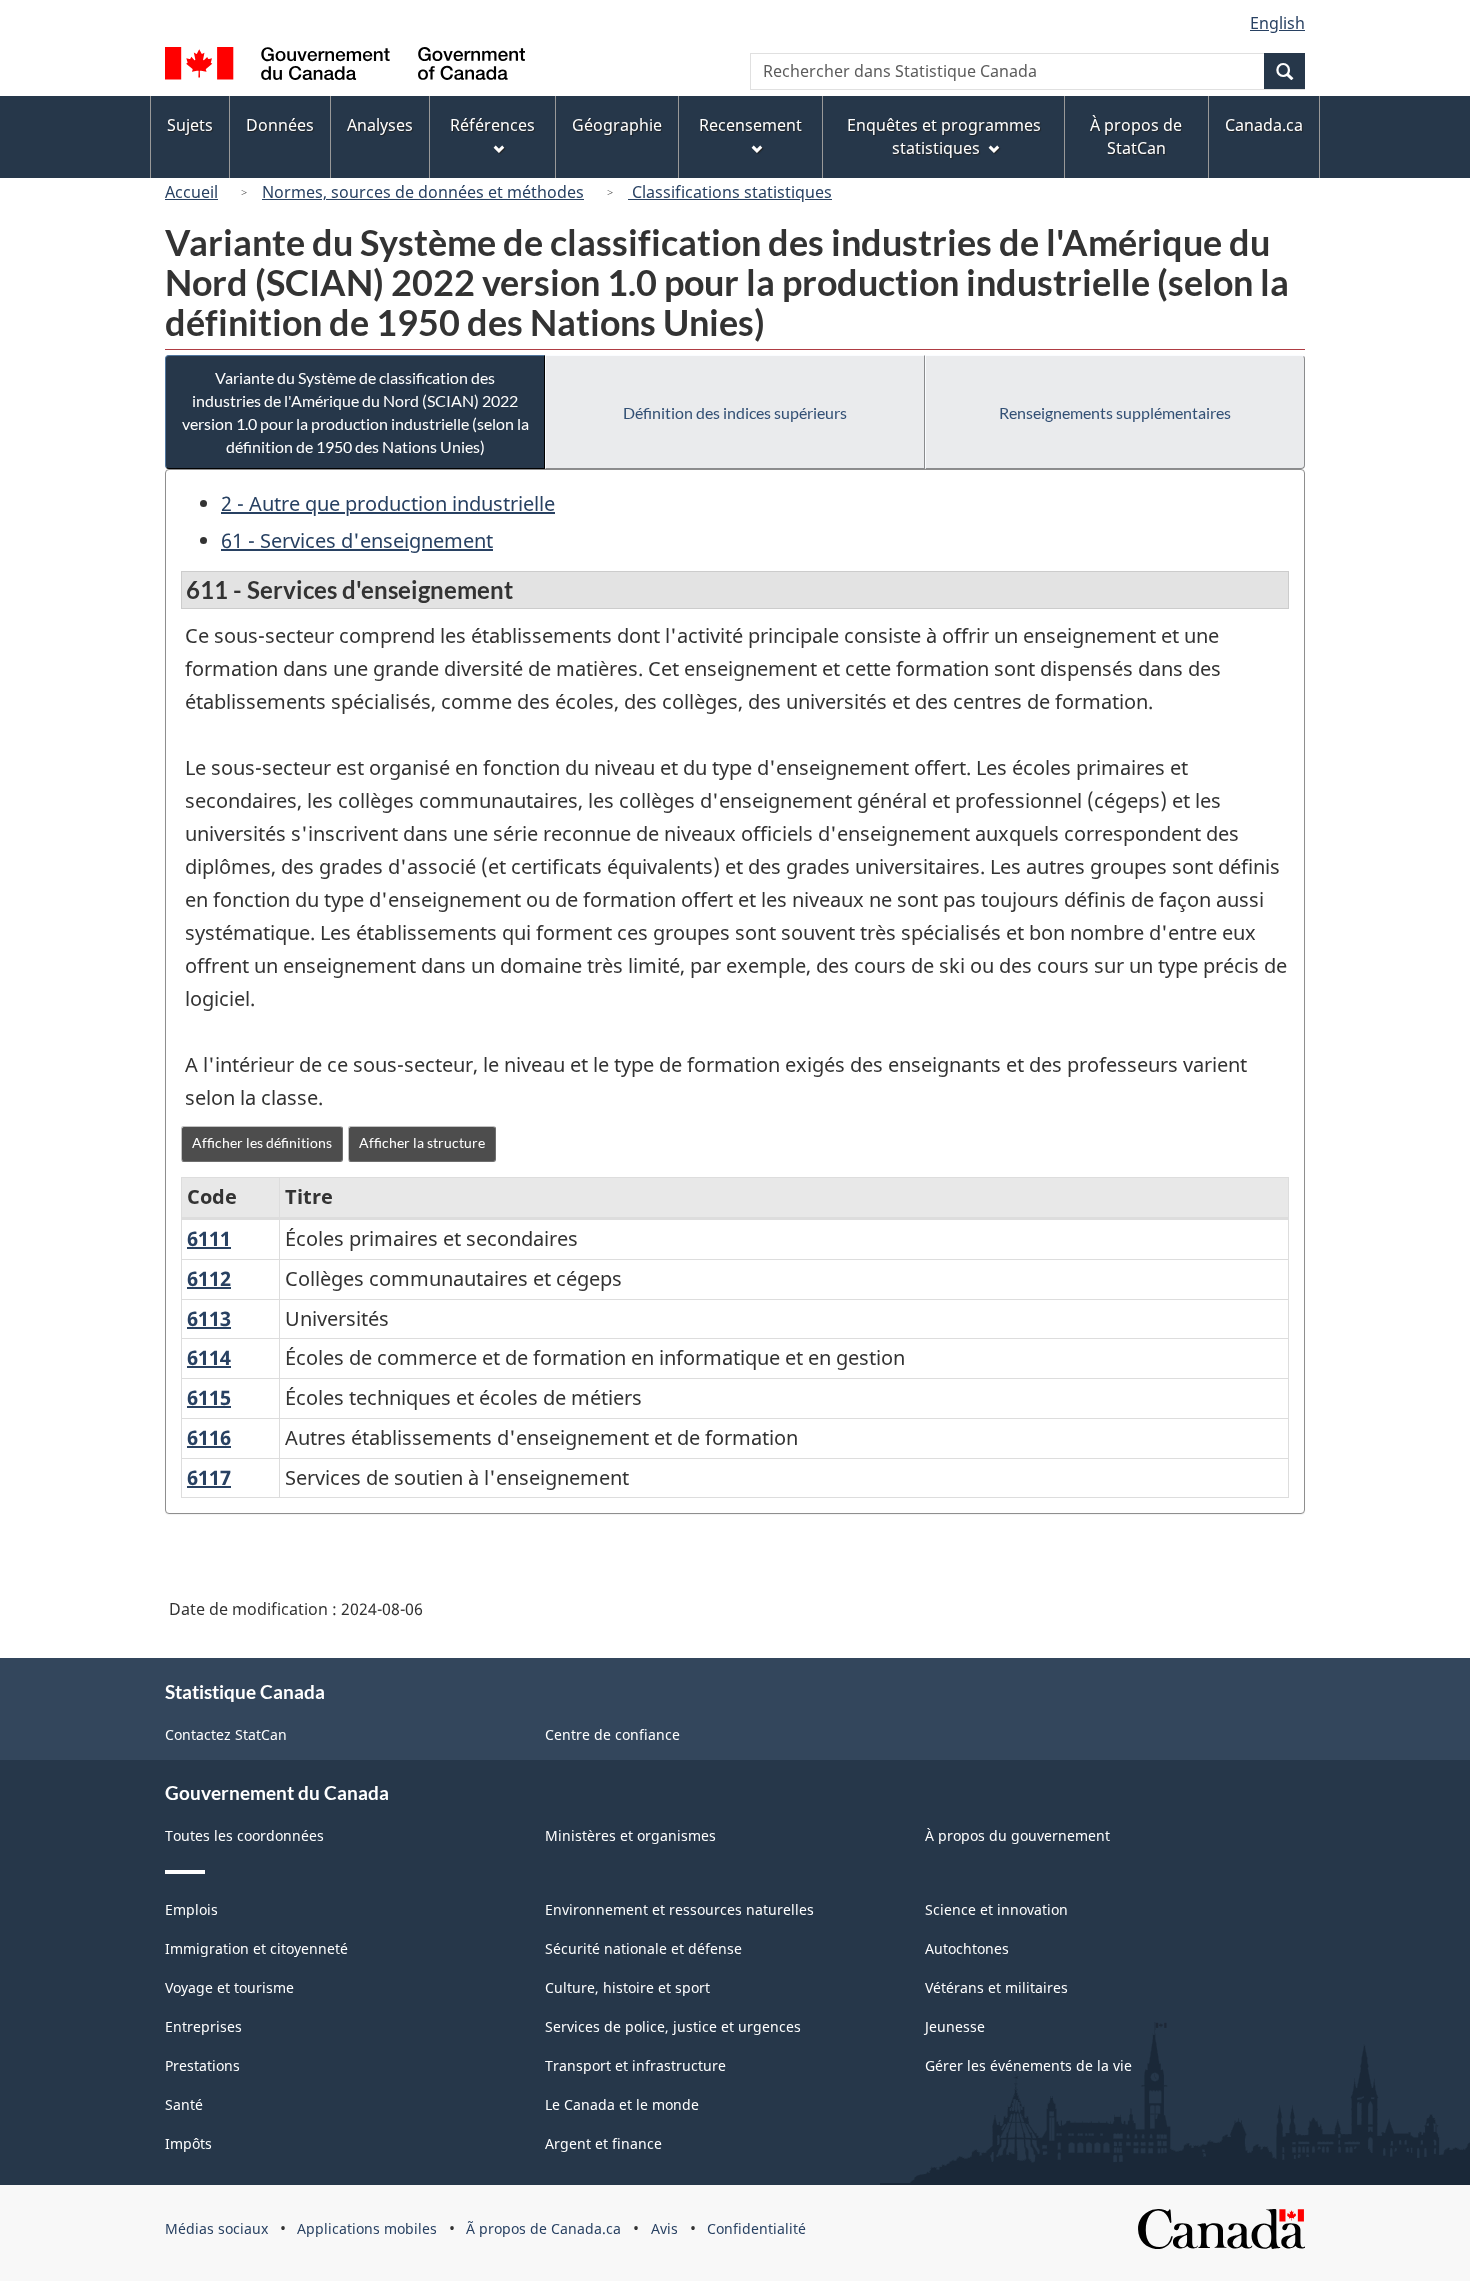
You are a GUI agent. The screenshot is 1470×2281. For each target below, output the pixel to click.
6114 (209, 1357)
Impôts (188, 2143)
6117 (209, 1477)
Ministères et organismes (630, 1835)
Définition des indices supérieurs (735, 412)
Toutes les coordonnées (244, 1835)
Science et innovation (996, 1909)
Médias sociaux (216, 2228)
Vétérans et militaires (996, 1987)
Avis (664, 2228)
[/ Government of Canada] (345, 66)
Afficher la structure (422, 1142)
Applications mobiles (367, 2228)
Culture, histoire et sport (627, 1987)
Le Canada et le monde (622, 2104)
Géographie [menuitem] (617, 125)
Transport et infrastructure (635, 2065)
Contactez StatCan (226, 1734)
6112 (209, 1278)
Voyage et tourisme (229, 1987)
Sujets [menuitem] (190, 125)
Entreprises (203, 2026)
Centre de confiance (612, 1734)
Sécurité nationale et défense (643, 1948)
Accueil (191, 192)
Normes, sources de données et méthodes (423, 192)
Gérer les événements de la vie (1028, 2065)
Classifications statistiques (730, 192)
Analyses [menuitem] (380, 125)
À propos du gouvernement (1017, 1835)
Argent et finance (603, 2143)
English (1277, 23)
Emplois (191, 1909)
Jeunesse (955, 2026)
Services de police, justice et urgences (673, 2026)
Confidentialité (756, 2228)
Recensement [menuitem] (750, 125)
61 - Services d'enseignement (357, 540)
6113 (209, 1318)
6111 (209, 1238)
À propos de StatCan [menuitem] (1136, 136)
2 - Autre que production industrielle (388, 503)
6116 (209, 1437)
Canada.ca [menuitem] (1264, 125)
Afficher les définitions (262, 1142)
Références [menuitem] (492, 125)
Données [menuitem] (280, 125)
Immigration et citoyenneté (256, 1948)
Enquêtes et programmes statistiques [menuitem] (944, 136)
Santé (184, 2104)
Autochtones (967, 1948)
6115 (209, 1397)
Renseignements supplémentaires (1115, 412)
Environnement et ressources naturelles (679, 1909)
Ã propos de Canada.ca (543, 2228)
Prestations (202, 2065)
